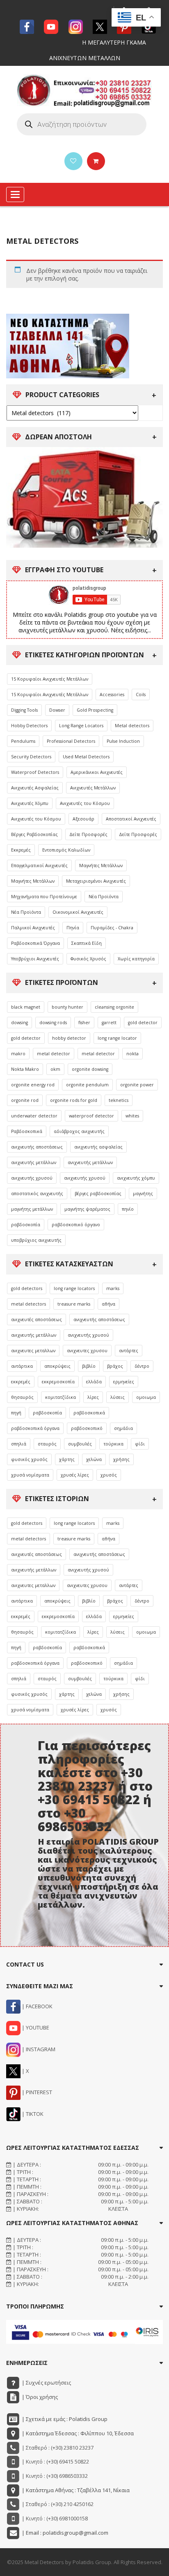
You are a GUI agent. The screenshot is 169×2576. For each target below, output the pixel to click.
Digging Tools (24, 710)
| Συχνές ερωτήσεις (46, 2383)
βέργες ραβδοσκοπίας (98, 1194)
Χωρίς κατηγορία (136, 959)
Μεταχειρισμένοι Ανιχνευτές (96, 881)
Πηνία (73, 928)
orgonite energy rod (33, 1085)
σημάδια (123, 1428)
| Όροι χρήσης (39, 2397)
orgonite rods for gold (74, 1100)
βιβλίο (89, 1366)
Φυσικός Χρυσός (88, 959)
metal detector (54, 1054)
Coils (141, 695)
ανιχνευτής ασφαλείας (98, 1147)
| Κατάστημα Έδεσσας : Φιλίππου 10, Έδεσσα (77, 2433)
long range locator (117, 1038)
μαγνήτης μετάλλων (32, 1209)
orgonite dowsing (90, 1069)
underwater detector (34, 1116)
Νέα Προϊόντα (104, 897)
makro (18, 1054)
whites (132, 1116)
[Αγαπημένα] (73, 161)
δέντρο (142, 1366)
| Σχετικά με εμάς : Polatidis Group (64, 2419)
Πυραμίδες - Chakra (112, 928)
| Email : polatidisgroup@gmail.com (64, 2533)
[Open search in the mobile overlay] (82, 124)
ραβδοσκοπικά (89, 1413)
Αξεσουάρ (83, 819)
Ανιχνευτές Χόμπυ (30, 803)
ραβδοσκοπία (26, 1225)
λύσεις (118, 1397)
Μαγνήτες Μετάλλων (101, 865)
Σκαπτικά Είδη (87, 943)
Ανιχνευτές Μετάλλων (93, 788)
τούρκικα (113, 1444)
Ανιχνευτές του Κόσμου (85, 803)
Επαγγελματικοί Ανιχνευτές (39, 865)
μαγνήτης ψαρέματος (87, 1209)
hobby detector (69, 1038)
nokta (132, 1054)
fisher (84, 1023)
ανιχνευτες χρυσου (87, 1351)
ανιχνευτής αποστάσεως (37, 1147)
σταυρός (47, 1444)
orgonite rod (25, 1100)
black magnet (26, 1007)
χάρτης (67, 1459)
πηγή (16, 1413)
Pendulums (23, 741)
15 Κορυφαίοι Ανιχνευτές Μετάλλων (50, 679)
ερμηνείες (124, 1382)
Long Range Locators (81, 726)
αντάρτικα (22, 1366)
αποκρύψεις (57, 1366)
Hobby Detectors (29, 726)
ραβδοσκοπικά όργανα (35, 1428)
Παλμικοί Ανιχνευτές (33, 928)
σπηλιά (19, 1444)
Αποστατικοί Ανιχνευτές (131, 819)
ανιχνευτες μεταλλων (33, 1351)
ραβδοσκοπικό (87, 1428)
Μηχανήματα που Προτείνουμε (44, 897)
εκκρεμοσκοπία (58, 1382)
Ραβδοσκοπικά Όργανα (35, 943)
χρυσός (109, 1475)
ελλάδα (94, 1382)
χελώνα (94, 1459)
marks (113, 1288)
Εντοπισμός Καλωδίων (66, 850)
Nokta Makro (25, 1069)
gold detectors (27, 1288)
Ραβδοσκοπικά (27, 1131)
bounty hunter (67, 1007)
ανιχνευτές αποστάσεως (37, 1319)
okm (55, 1069)
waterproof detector (91, 1116)
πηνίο (128, 1209)
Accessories (112, 695)
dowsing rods (53, 1023)
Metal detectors (132, 726)
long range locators (74, 1288)
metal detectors (29, 1304)
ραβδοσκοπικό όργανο (76, 1225)
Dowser (57, 710)
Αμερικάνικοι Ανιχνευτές (97, 772)
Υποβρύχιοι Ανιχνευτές (35, 959)
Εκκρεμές (21, 850)
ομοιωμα (146, 1397)
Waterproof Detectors (35, 772)
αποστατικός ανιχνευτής (37, 1194)
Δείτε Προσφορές (88, 834)
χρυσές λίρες (75, 1475)
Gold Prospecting (95, 710)
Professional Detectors (71, 741)
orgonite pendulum (87, 1085)
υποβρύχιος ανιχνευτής (36, 1240)
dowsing (19, 1023)
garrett (109, 1023)
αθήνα (108, 1304)
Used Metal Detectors (86, 757)
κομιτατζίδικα (61, 1397)
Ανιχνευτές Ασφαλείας (35, 788)
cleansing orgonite (114, 1007)
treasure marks (74, 1304)
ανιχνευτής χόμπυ (136, 1178)
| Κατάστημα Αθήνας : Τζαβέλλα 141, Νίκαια (75, 2490)
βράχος (115, 1366)
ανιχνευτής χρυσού (32, 1178)
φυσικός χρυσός (29, 1459)
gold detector (143, 1023)
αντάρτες (129, 1351)
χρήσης (121, 1459)
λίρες (93, 1397)
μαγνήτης (143, 1194)
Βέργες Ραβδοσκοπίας (34, 834)
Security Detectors (31, 757)
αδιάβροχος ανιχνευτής (79, 1131)
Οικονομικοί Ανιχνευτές (78, 912)
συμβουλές (80, 1444)
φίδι (140, 1444)
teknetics (119, 1100)
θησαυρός (22, 1397)
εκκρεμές (21, 1382)
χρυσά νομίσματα (30, 1475)
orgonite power (137, 1085)
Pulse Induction (123, 741)
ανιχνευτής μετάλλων (34, 1162)
